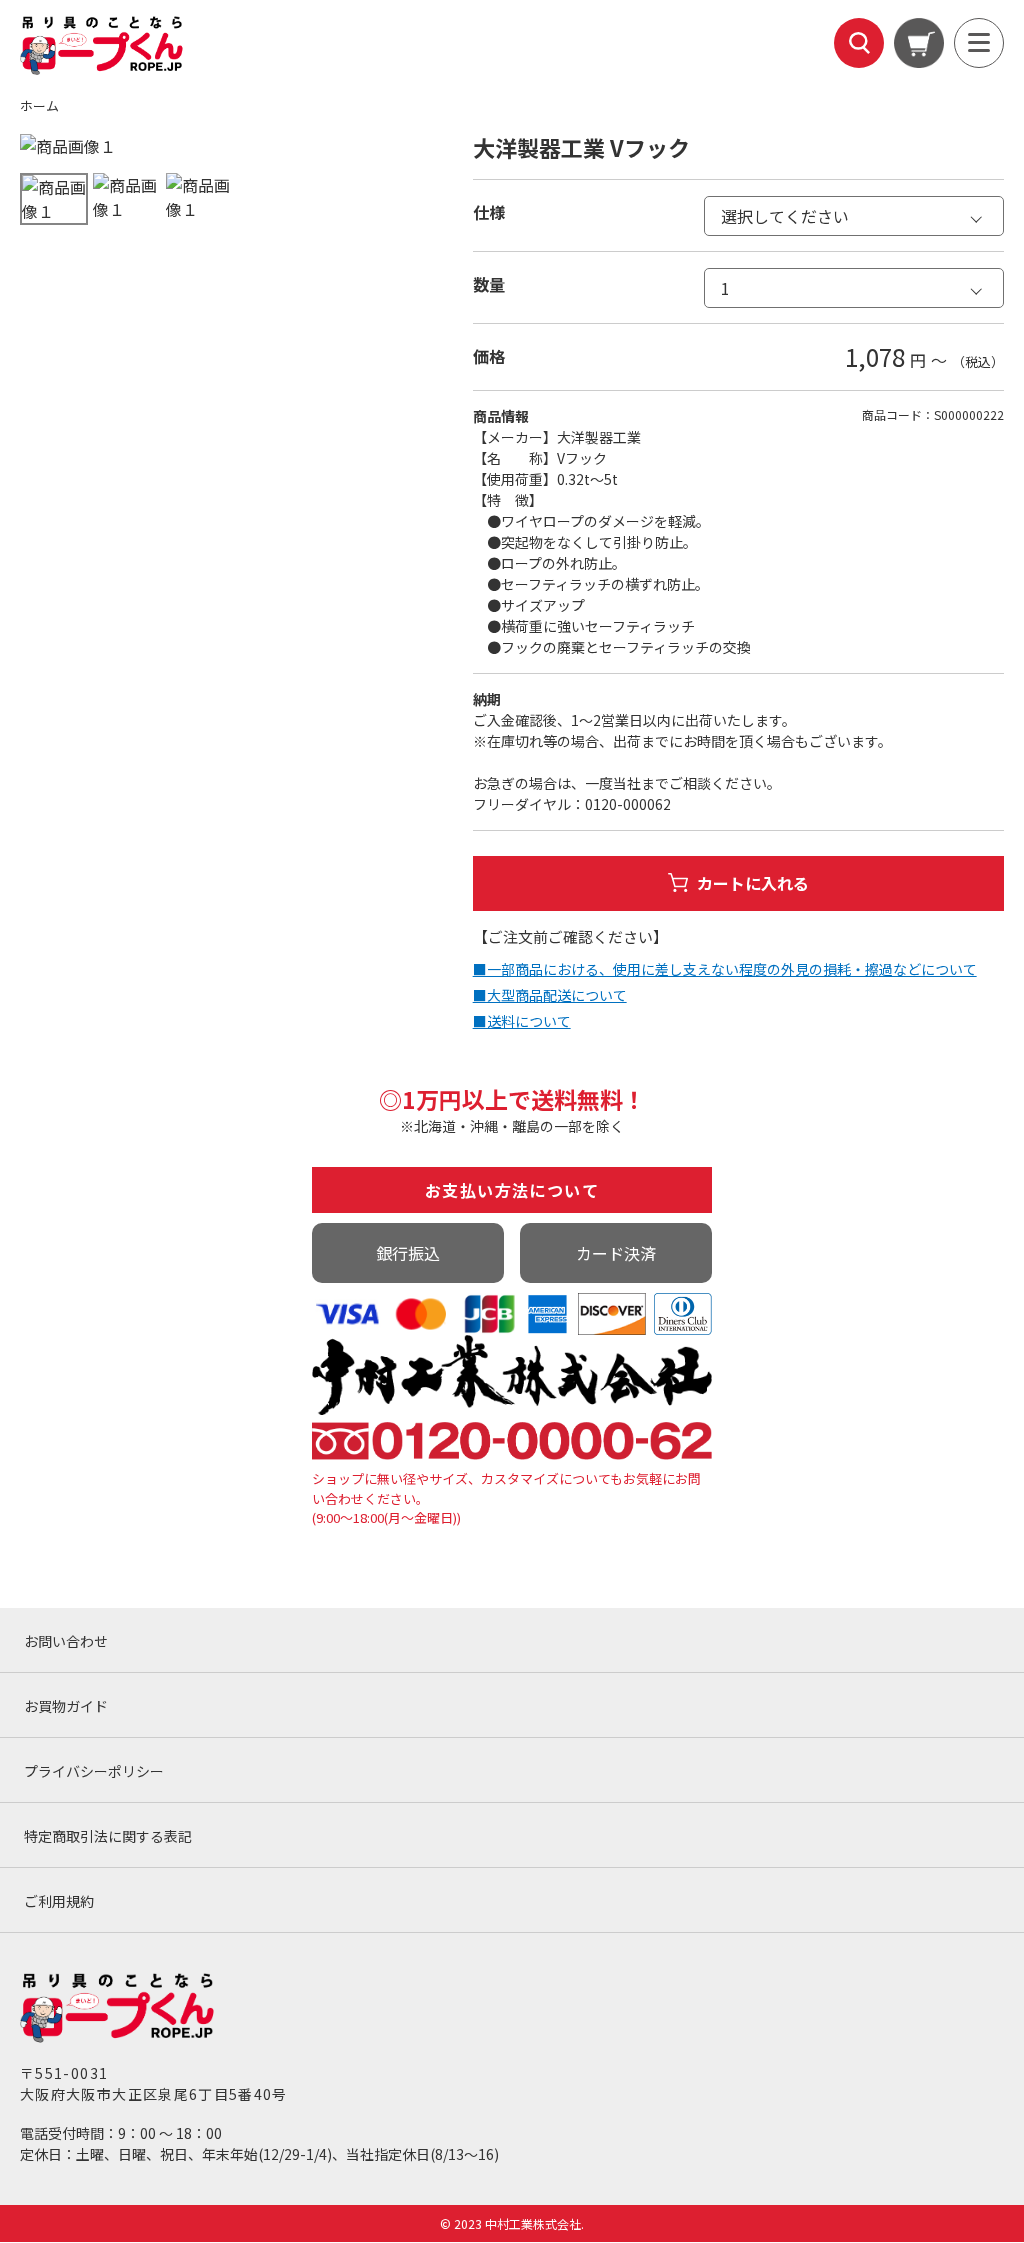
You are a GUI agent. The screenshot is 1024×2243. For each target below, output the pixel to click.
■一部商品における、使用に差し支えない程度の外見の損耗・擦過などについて (725, 969)
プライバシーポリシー (94, 1771)
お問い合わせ (66, 1641)
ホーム (39, 105)
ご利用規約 (59, 1901)
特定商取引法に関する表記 (108, 1836)
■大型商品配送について (550, 995)
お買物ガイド (66, 1706)
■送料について (522, 1021)
